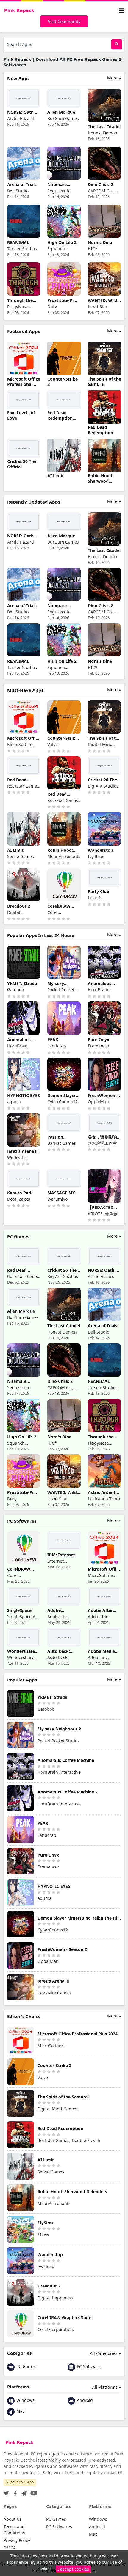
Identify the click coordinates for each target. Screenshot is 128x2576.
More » (114, 78)
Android (84, 2400)
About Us (13, 2519)
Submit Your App (20, 2482)
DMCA (10, 2548)
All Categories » (105, 2353)
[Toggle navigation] (121, 11)
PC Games (26, 2366)
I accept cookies (73, 2569)
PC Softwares (89, 2366)
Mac (20, 2411)
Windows (25, 2400)
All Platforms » (107, 2387)
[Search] (117, 44)
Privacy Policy (17, 2540)
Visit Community (64, 21)
